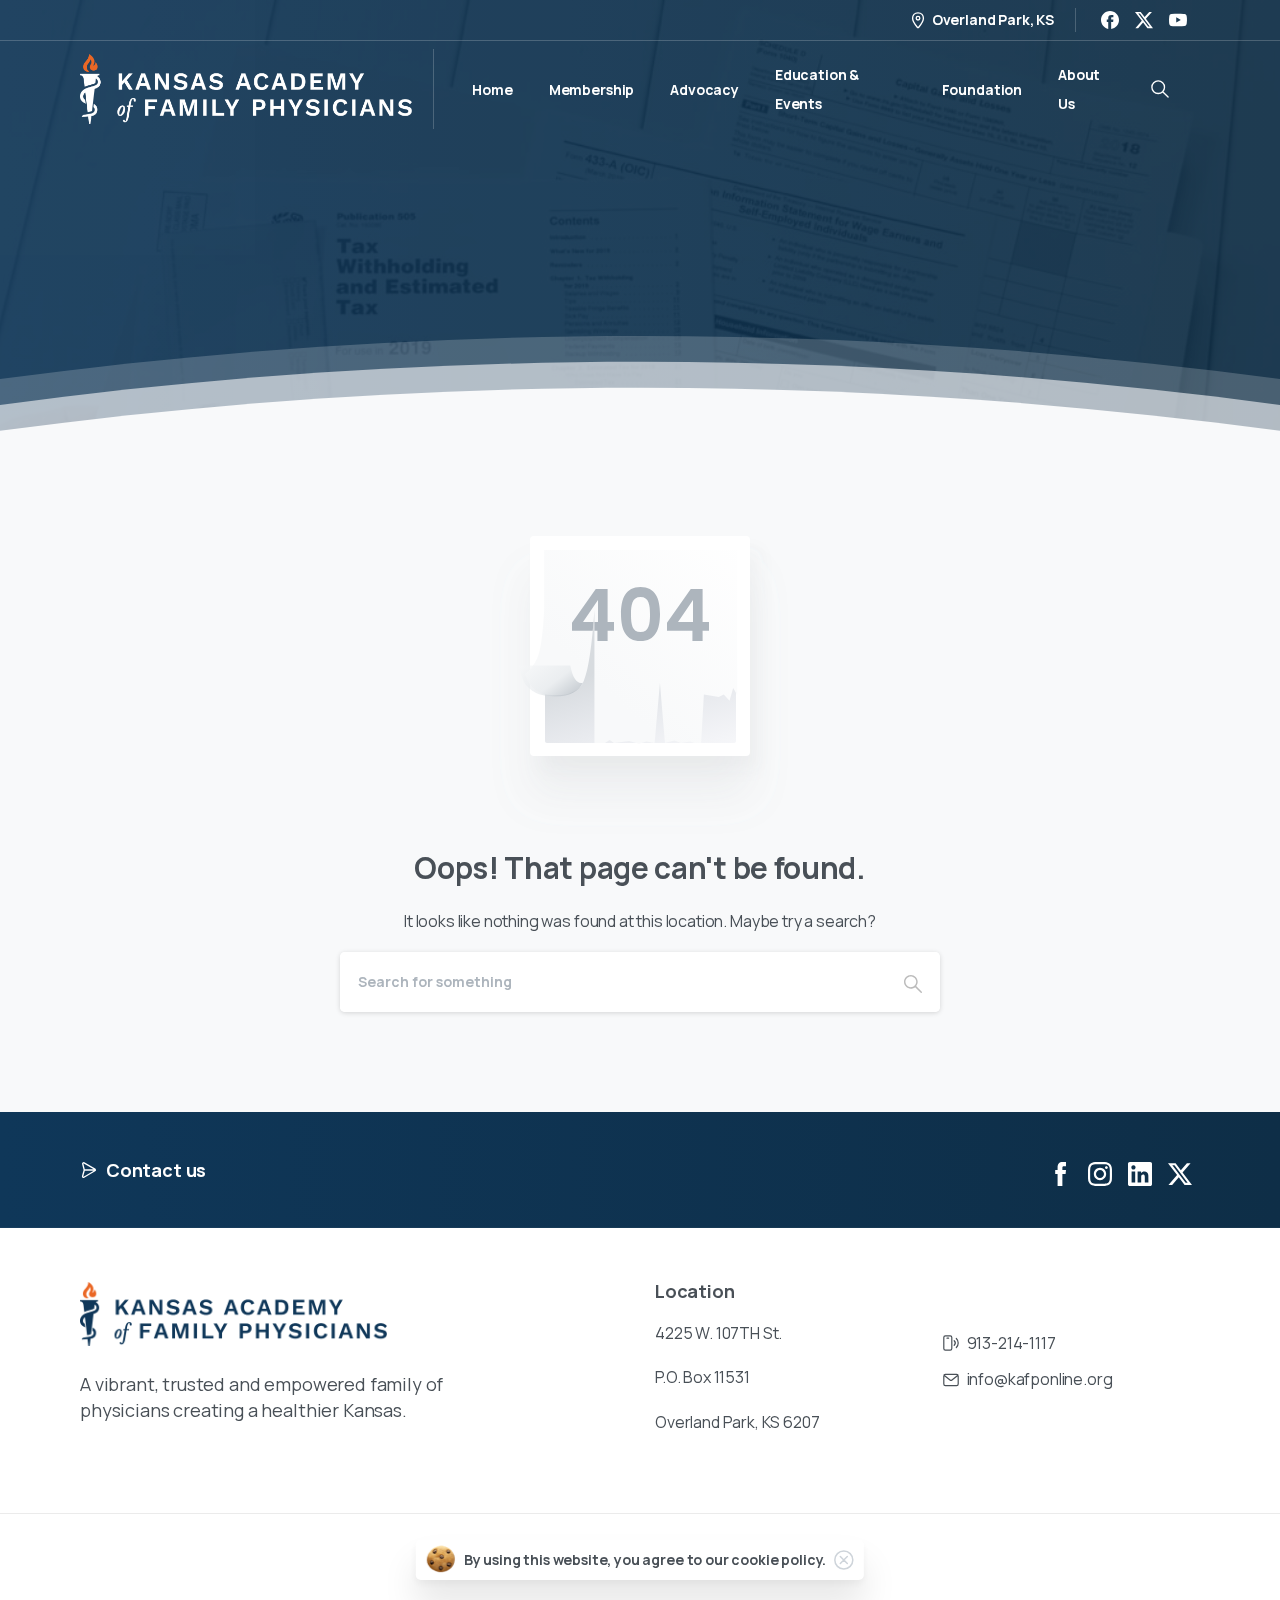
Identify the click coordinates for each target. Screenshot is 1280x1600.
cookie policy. (778, 1559)
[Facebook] (1110, 20)
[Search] (913, 982)
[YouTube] (1178, 20)
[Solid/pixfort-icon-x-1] (1180, 1172)
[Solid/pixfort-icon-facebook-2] (1060, 1172)
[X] (1144, 20)
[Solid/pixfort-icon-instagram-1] (1100, 1172)
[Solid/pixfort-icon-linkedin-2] (1140, 1172)
